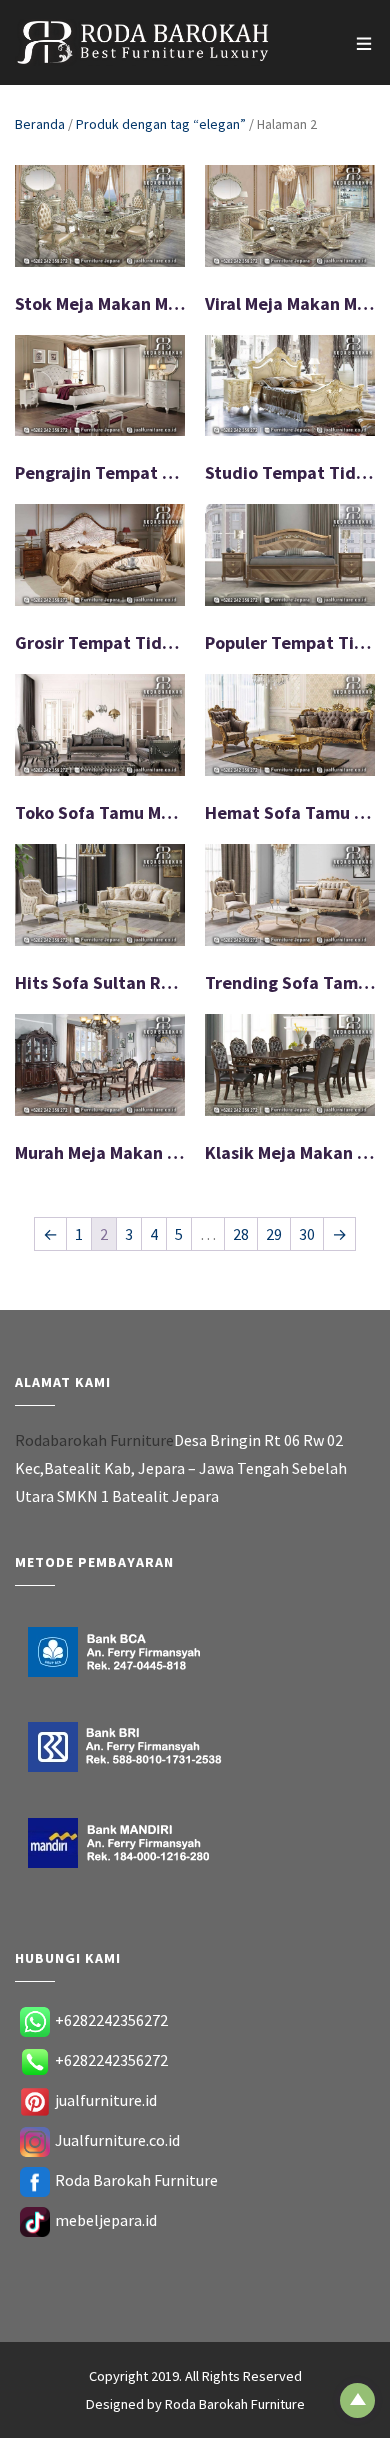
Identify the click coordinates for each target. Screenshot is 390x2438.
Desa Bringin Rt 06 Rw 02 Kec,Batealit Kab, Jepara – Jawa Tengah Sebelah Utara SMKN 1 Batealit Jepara (181, 1468)
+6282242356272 (111, 2020)
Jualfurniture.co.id (117, 2140)
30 (307, 1234)
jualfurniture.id (106, 2100)
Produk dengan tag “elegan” (161, 124)
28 (241, 1234)
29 (274, 1234)
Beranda (40, 124)
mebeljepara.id (106, 2220)
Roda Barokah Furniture (136, 2180)
